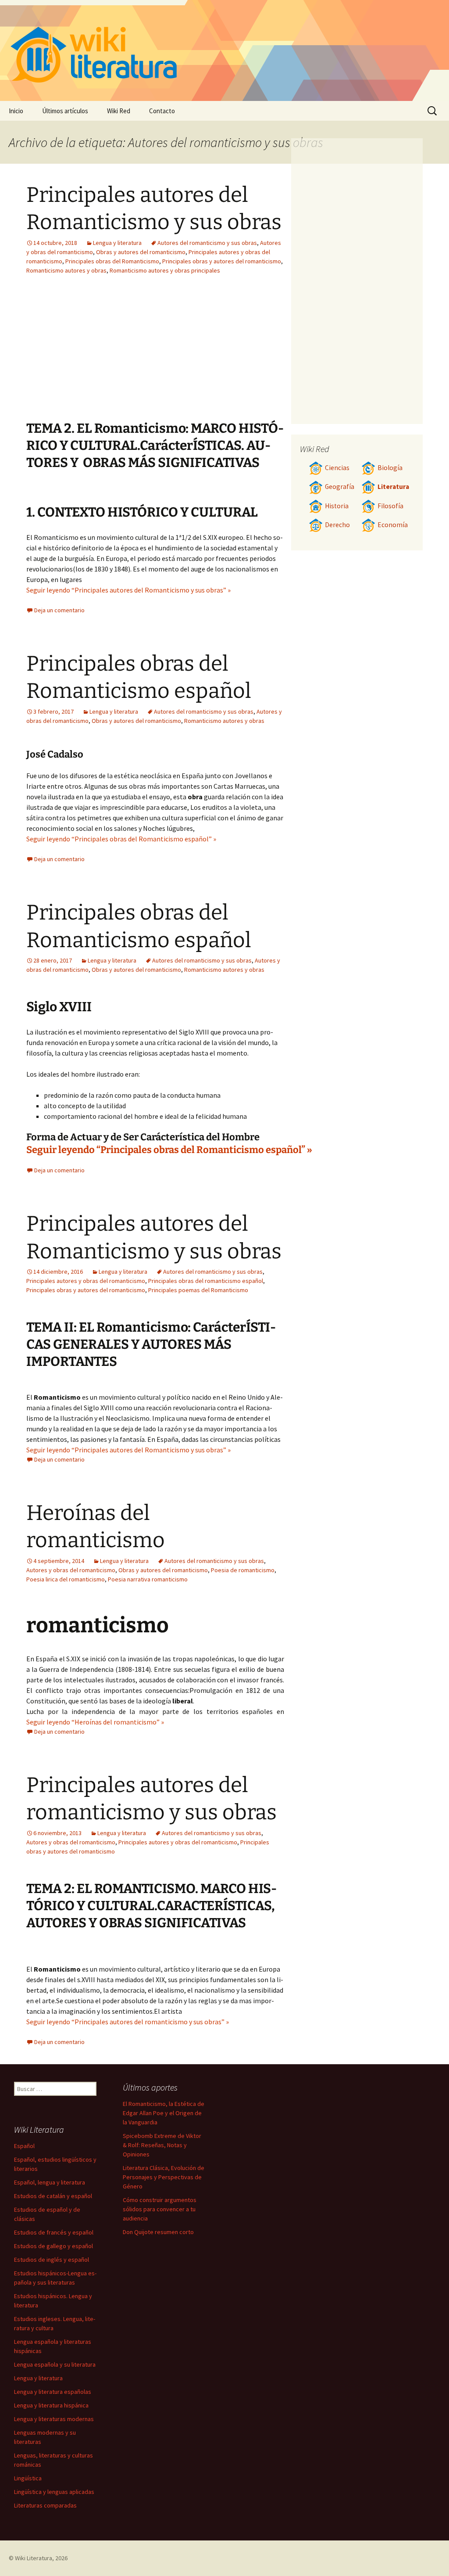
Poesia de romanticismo (243, 1570)
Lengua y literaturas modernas (54, 2419)
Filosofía (390, 506)
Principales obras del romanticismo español (206, 1281)
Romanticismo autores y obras (66, 270)
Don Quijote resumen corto (158, 2232)
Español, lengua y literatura (50, 2182)
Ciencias (337, 468)
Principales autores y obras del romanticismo (86, 1281)
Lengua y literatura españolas (53, 2392)
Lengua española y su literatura (55, 2364)
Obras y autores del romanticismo (141, 252)
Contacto (162, 111)
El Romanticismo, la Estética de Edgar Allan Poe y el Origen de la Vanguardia (164, 2113)
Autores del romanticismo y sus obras (207, 243)
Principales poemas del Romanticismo (198, 1290)
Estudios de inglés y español (52, 2260)
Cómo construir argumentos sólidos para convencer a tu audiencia (160, 2209)
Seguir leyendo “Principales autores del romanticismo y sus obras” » (128, 2022)
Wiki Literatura (34, 2558)
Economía (393, 525)
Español (24, 2146)
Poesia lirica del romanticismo (66, 1579)
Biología (390, 468)
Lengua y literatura (117, 243)
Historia (337, 506)
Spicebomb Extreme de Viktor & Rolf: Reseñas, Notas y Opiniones (162, 2145)
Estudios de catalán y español (53, 2196)
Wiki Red (119, 111)
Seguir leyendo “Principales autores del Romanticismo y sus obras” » (128, 590)
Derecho (337, 525)
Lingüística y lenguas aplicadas (54, 2492)
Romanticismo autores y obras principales (165, 270)
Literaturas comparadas (45, 2505)
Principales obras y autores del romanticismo (222, 261)
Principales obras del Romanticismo (112, 261)
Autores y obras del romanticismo (71, 1570)
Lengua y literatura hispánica (51, 2405)
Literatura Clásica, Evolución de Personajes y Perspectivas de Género (164, 2177)
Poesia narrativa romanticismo (148, 1579)
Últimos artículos (65, 111)
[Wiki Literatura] (224, 50)
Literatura (393, 487)
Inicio (16, 111)
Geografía (340, 487)
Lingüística (28, 2478)
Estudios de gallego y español (53, 2246)
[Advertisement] (206, 354)
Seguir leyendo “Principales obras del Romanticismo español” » (121, 839)
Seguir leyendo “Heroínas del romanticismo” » (95, 1722)
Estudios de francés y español (54, 2232)
